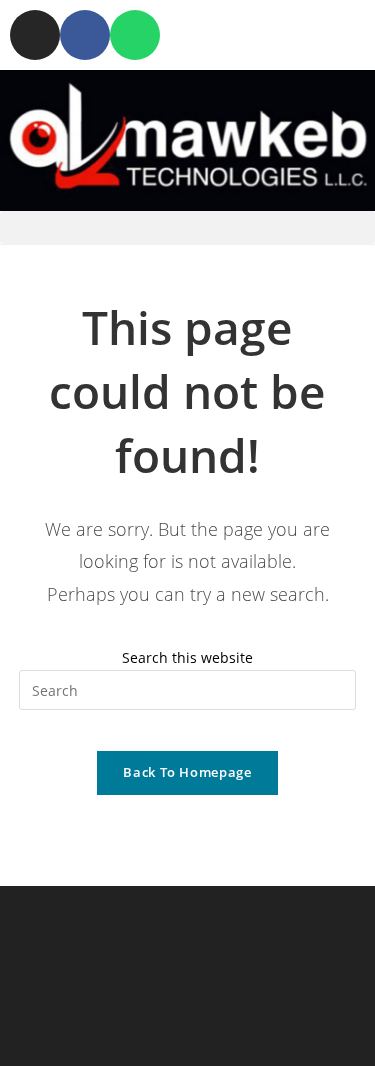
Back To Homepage (187, 772)
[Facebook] (85, 35)
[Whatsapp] (135, 35)
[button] (187, 227)
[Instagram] (35, 35)
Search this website (187, 657)
